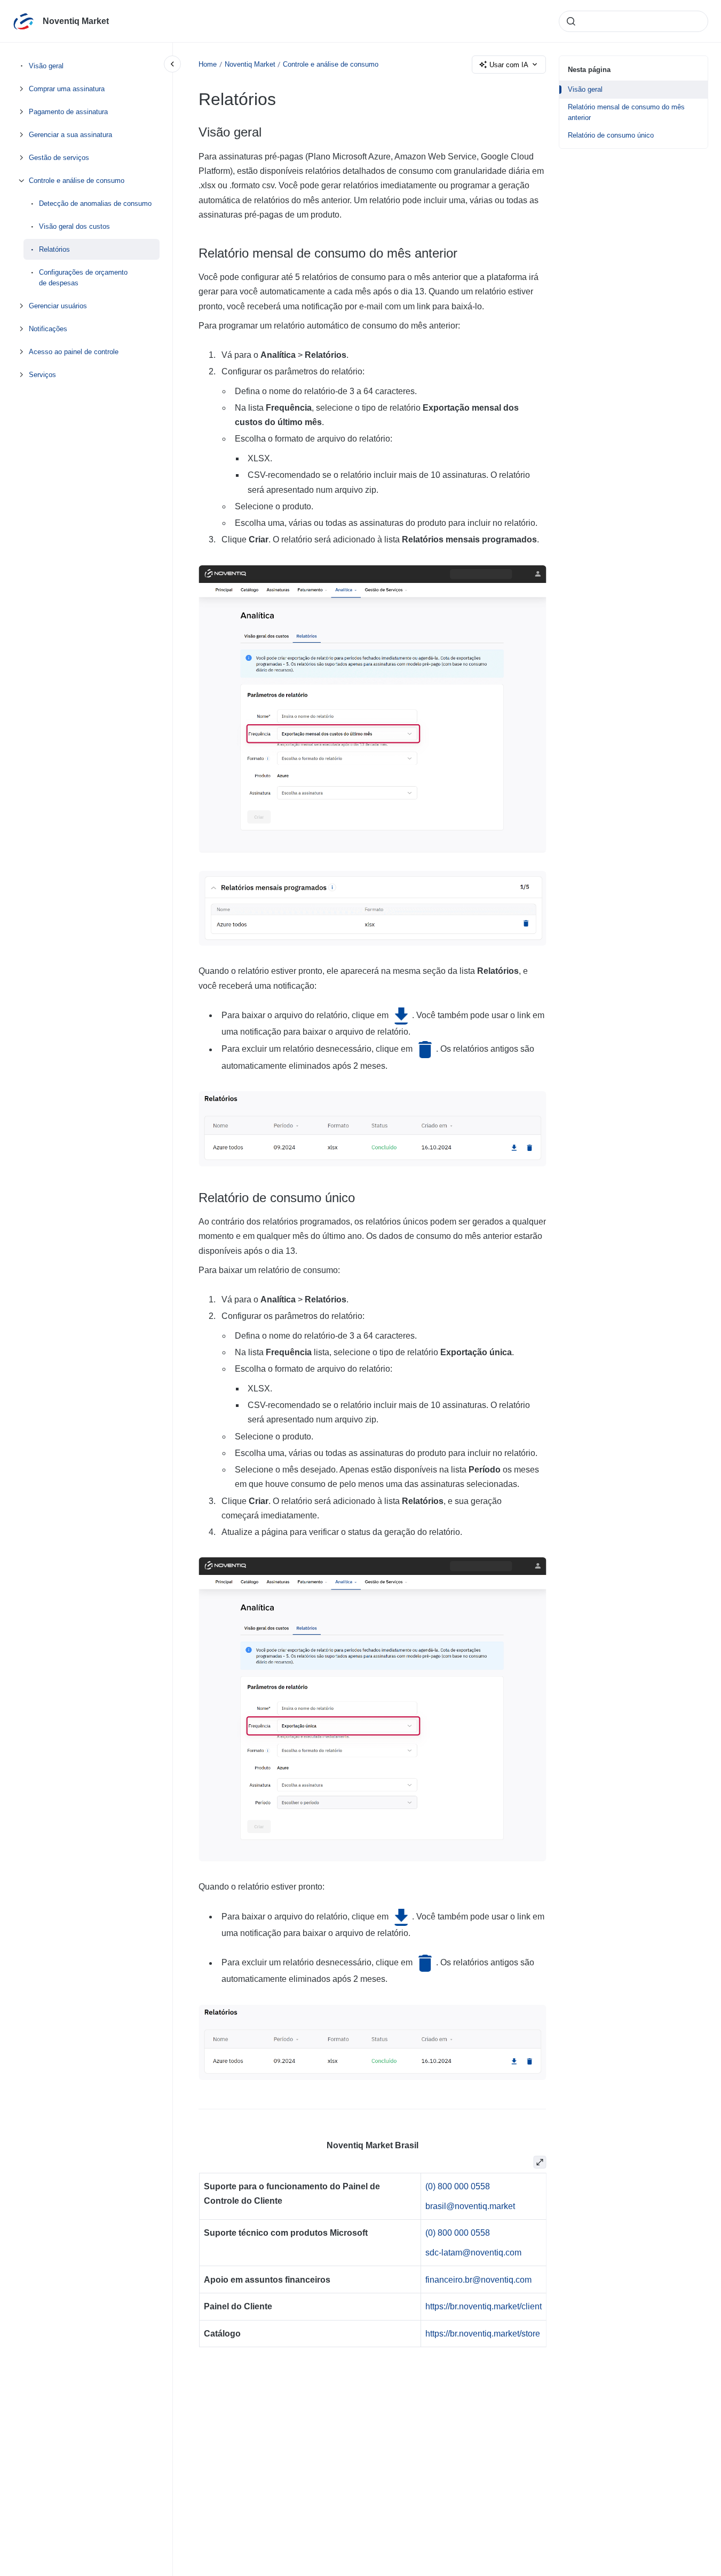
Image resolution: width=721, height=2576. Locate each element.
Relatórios (54, 249)
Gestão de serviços (59, 158)
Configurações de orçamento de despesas (83, 278)
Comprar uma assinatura (67, 89)
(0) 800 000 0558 (457, 2186)
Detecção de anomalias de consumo (95, 203)
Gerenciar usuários (58, 305)
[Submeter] (571, 21)
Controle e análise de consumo (77, 181)
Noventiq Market (76, 21)
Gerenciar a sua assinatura (70, 135)
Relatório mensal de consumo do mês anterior (626, 112)
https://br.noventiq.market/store (482, 2334)
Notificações (48, 328)
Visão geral (46, 66)
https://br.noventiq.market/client (483, 2306)
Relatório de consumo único (611, 135)
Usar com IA (509, 65)
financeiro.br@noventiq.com (478, 2280)
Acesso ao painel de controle (74, 351)
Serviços (42, 374)
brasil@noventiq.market (470, 2206)
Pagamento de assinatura (68, 112)
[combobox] (633, 21)
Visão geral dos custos (74, 226)
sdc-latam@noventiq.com (473, 2253)
